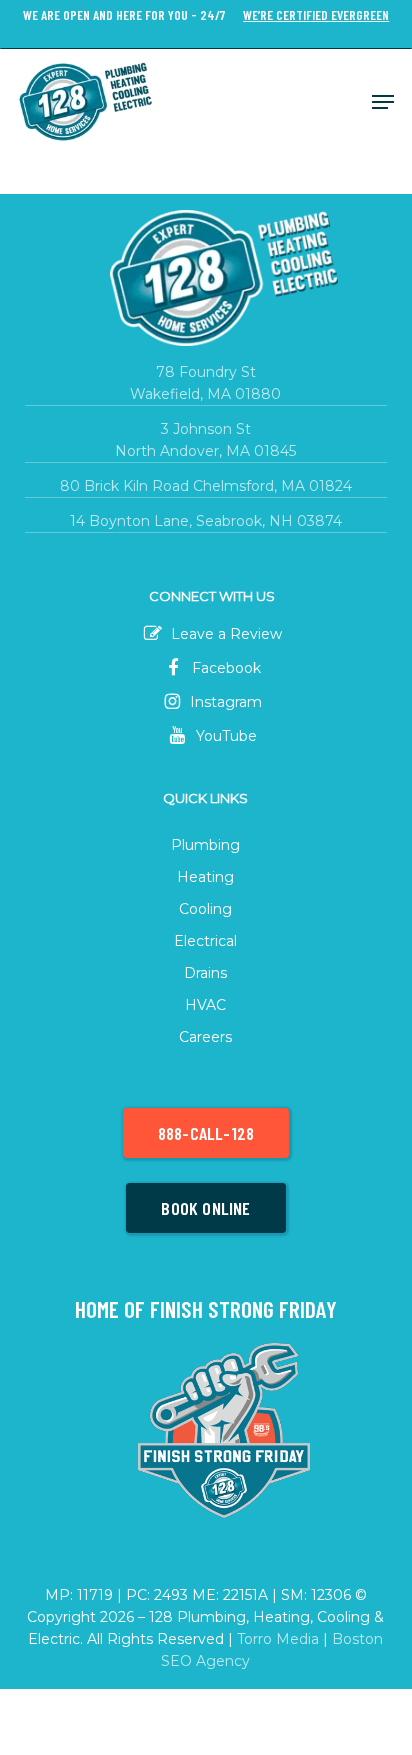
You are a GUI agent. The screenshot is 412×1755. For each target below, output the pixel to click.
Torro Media (278, 1639)
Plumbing (205, 845)
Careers (205, 1037)
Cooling (205, 909)
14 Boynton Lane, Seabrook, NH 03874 (206, 521)
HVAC (205, 1005)
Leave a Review (224, 634)
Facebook (224, 668)
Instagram (224, 702)
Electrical (205, 941)
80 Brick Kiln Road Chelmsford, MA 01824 (206, 486)
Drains (205, 973)
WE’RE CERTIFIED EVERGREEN (316, 15)
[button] (383, 102)
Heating (205, 877)
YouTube (224, 736)
